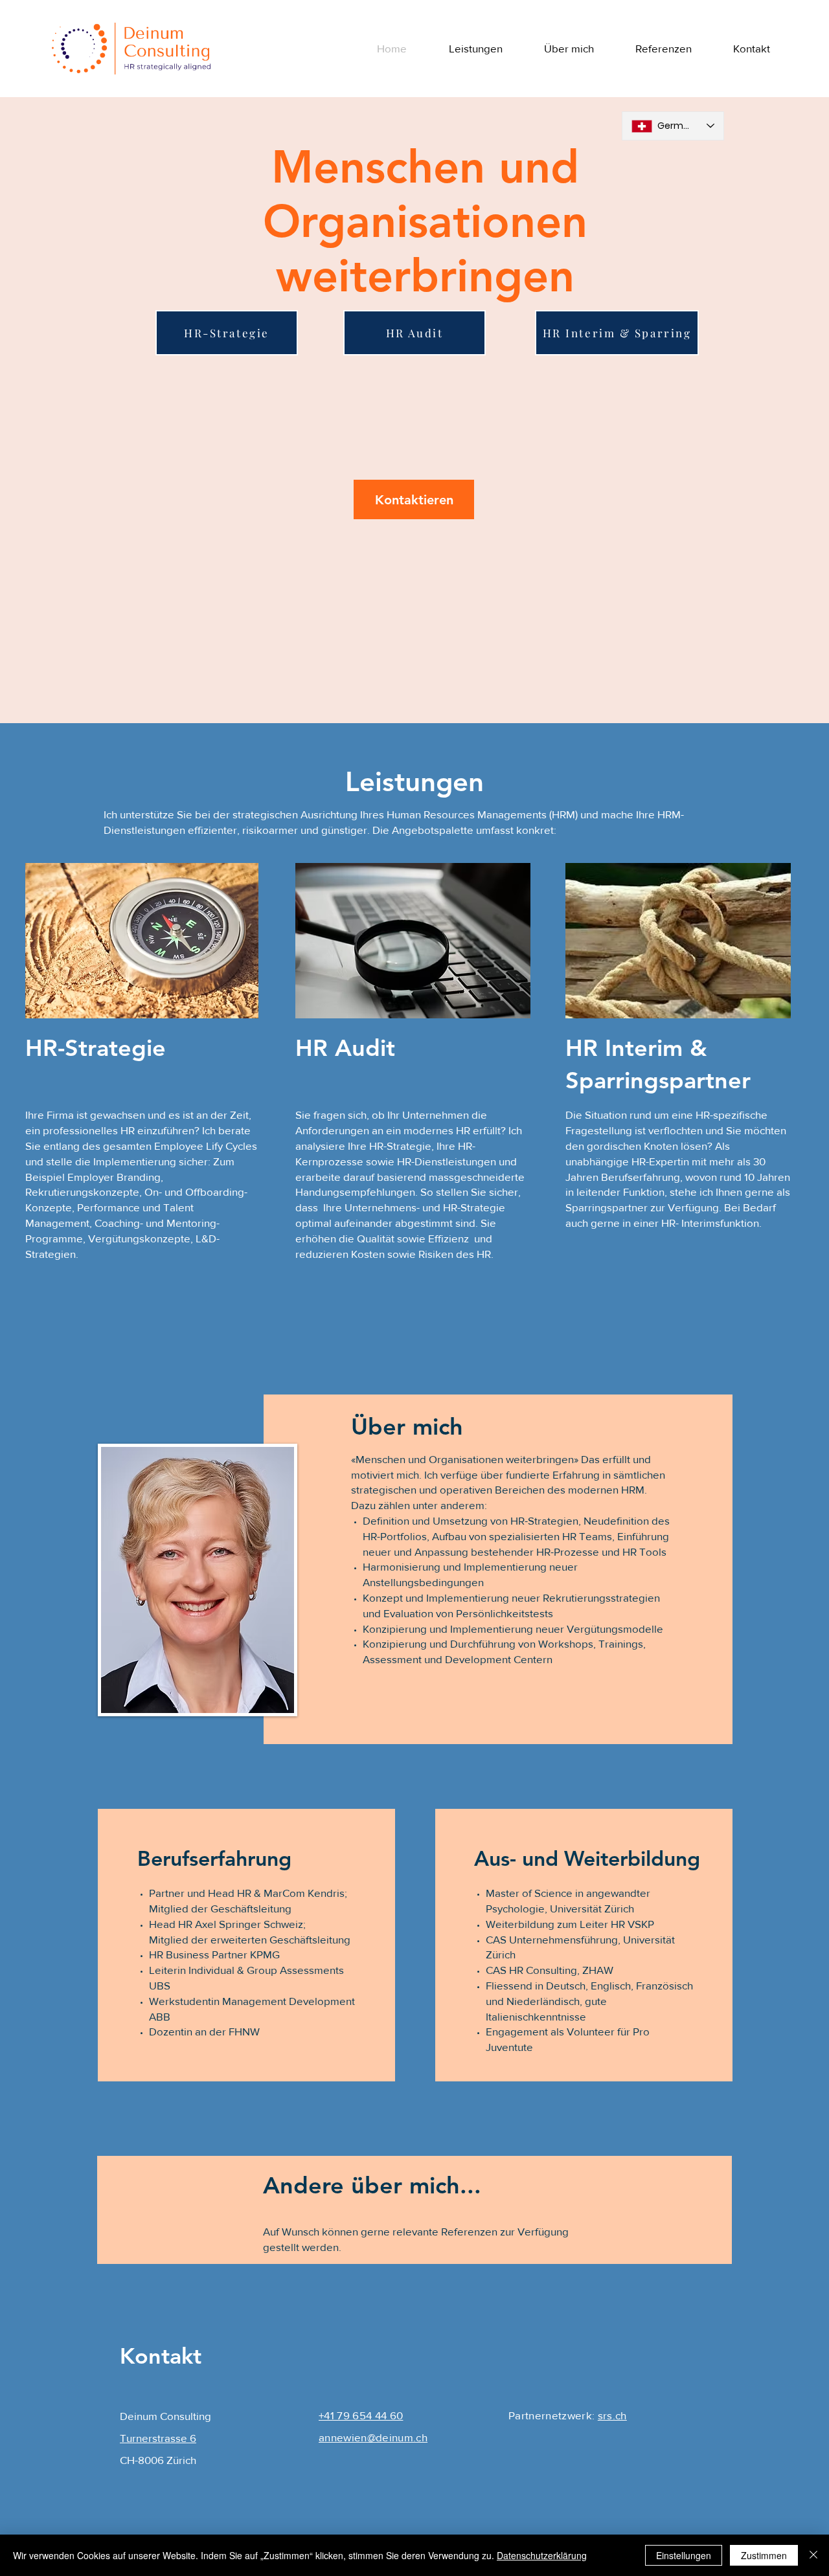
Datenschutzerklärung (542, 2555)
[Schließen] (813, 2555)
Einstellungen (684, 2555)
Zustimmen (764, 2555)
